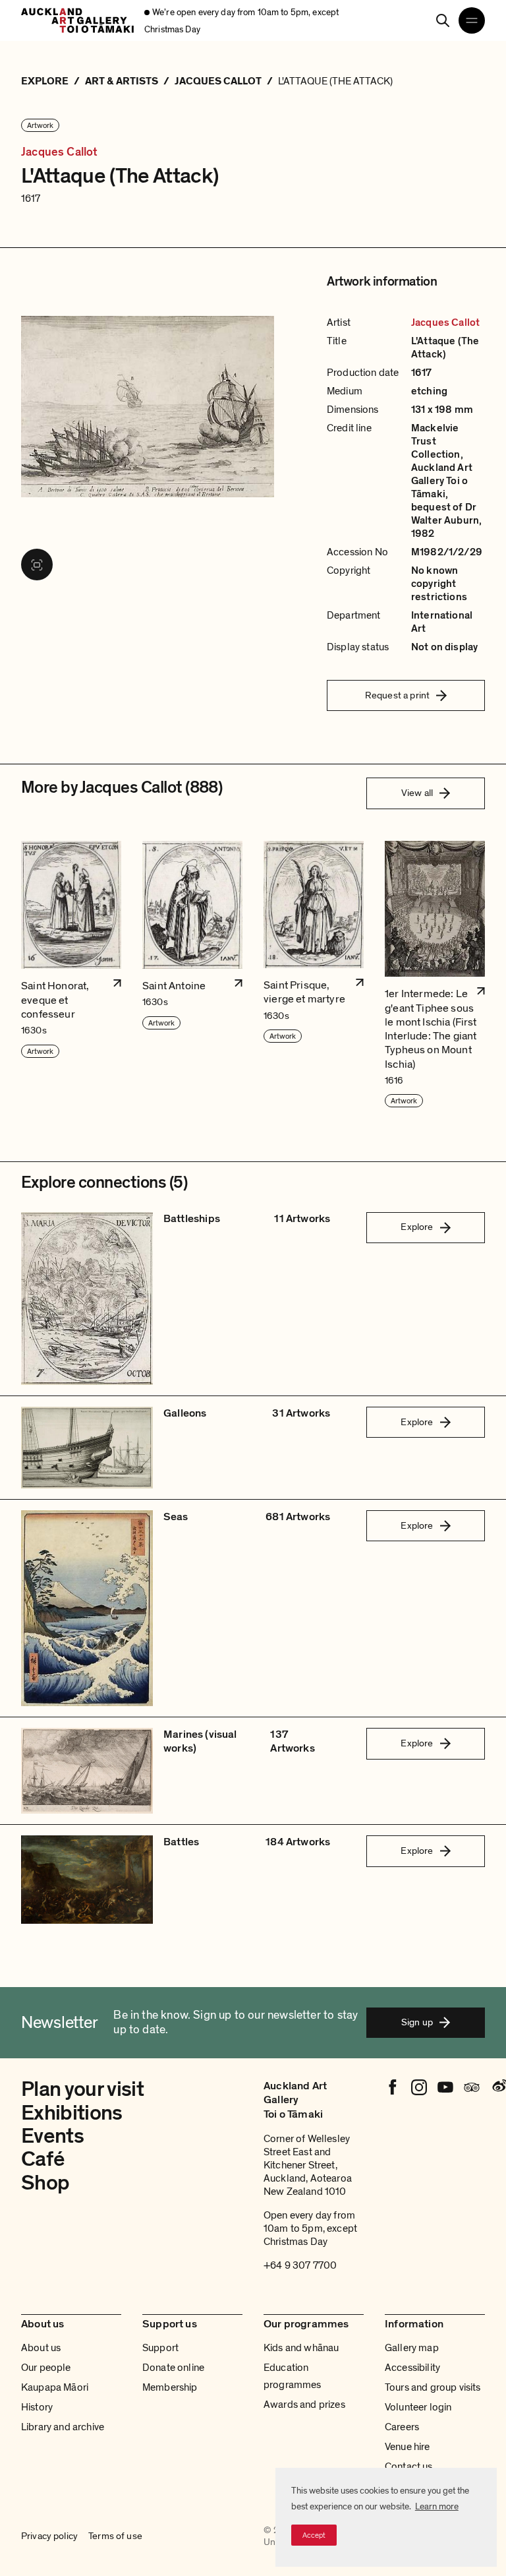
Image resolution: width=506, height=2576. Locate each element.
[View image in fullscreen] (37, 565)
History (37, 2407)
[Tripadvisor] (472, 2087)
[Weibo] (498, 2087)
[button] (71, 975)
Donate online (173, 2368)
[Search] (443, 20)
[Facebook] (393, 2087)
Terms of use (115, 2536)
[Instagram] (419, 2087)
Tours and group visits (433, 2387)
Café (42, 2159)
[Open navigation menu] (472, 20)
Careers (402, 2427)
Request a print (397, 695)
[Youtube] (445, 2087)
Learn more (437, 2506)
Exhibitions (72, 2113)
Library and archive (63, 2427)
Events (52, 2136)
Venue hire (408, 2447)
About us (41, 2348)
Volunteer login (418, 2407)
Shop (45, 2183)
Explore (417, 1227)
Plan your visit (82, 2089)
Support (160, 2348)
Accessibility (412, 2368)
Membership (170, 2387)
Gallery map (412, 2348)
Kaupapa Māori (55, 2387)
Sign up (417, 2022)
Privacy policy (49, 2536)
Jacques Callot (60, 152)
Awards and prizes (304, 2405)
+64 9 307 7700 (300, 2265)
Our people (46, 2368)
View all (417, 793)
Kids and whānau (301, 2348)
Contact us (409, 2467)
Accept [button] (314, 2535)
